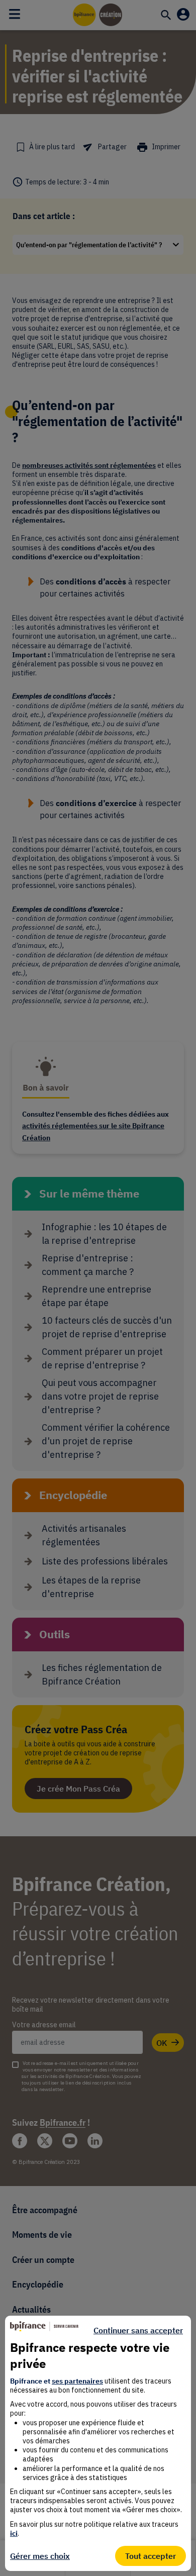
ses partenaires (77, 2381)
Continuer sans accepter (138, 2330)
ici (14, 2533)
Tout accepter (151, 2556)
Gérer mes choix (40, 2556)
